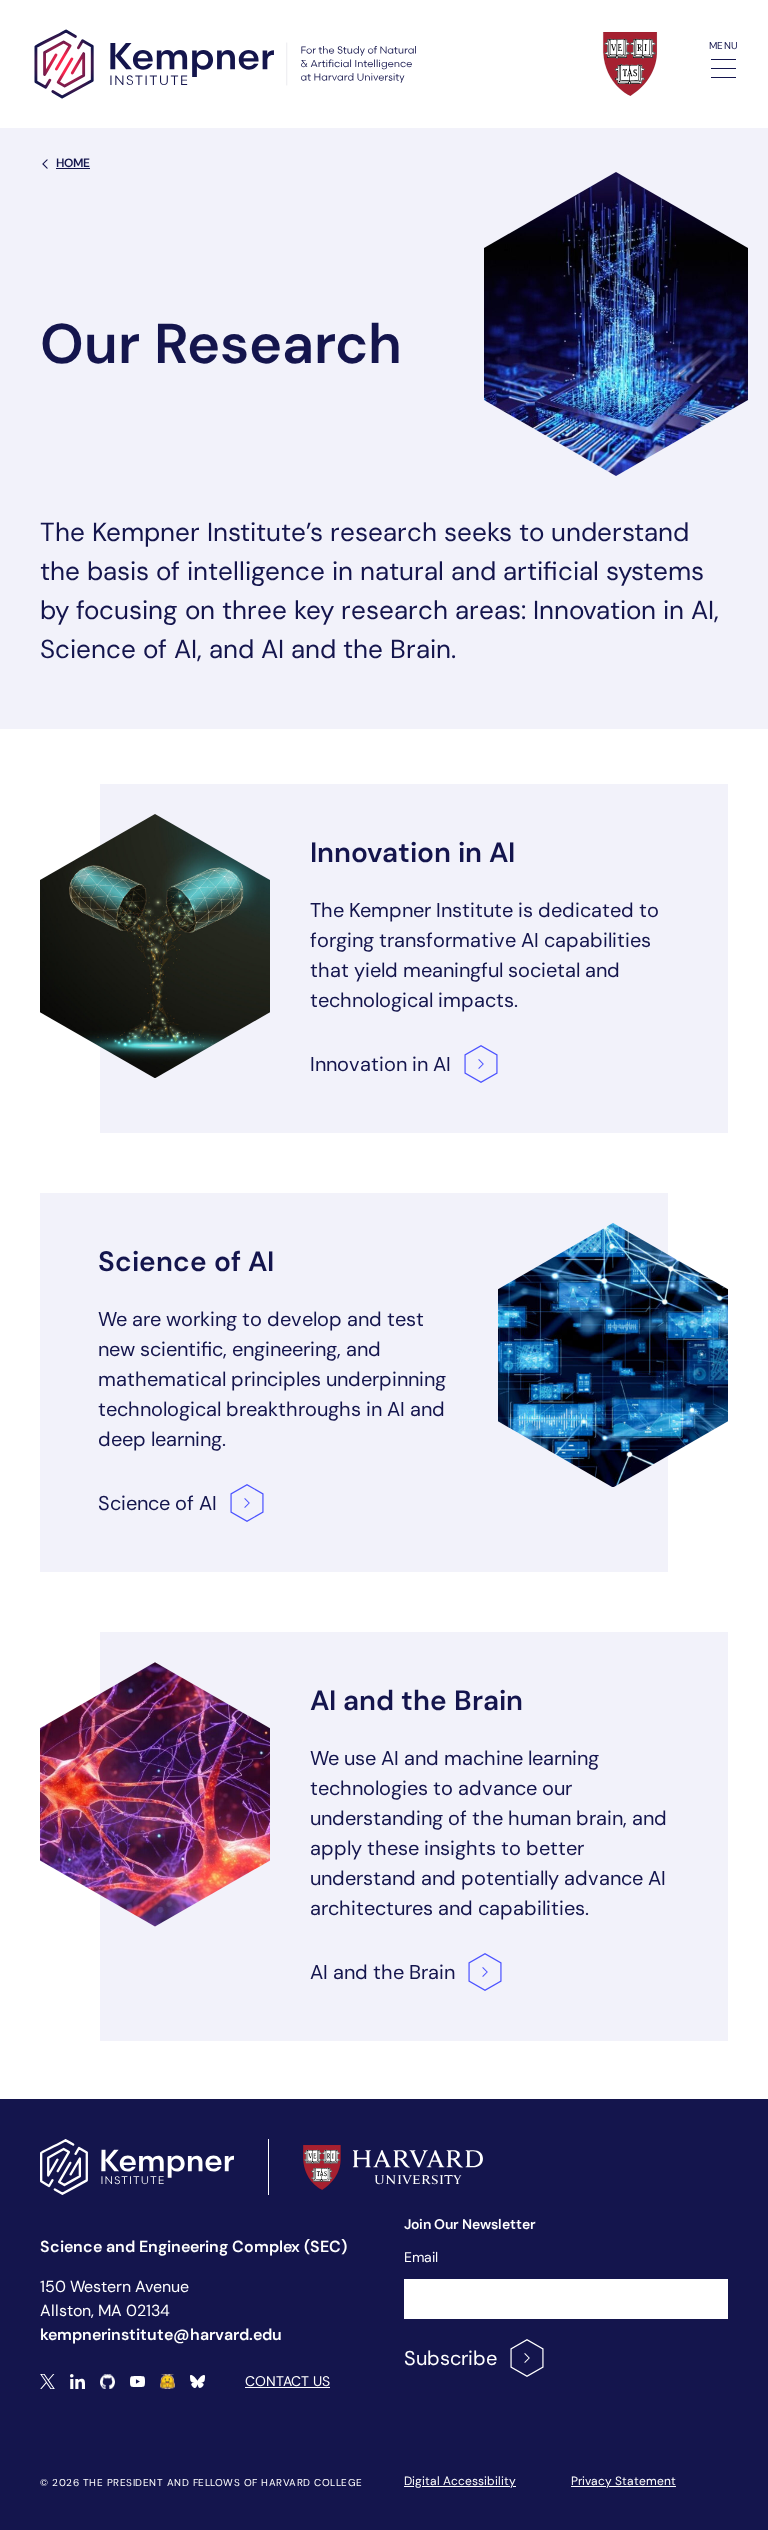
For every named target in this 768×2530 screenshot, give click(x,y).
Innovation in (380, 1064)
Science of (157, 1503)
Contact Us (287, 2381)
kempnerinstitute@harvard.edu (161, 2334)
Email (421, 2257)
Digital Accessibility (460, 2481)
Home (73, 163)
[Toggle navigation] (723, 68)
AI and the (382, 1972)
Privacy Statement (623, 2481)
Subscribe (450, 2358)
